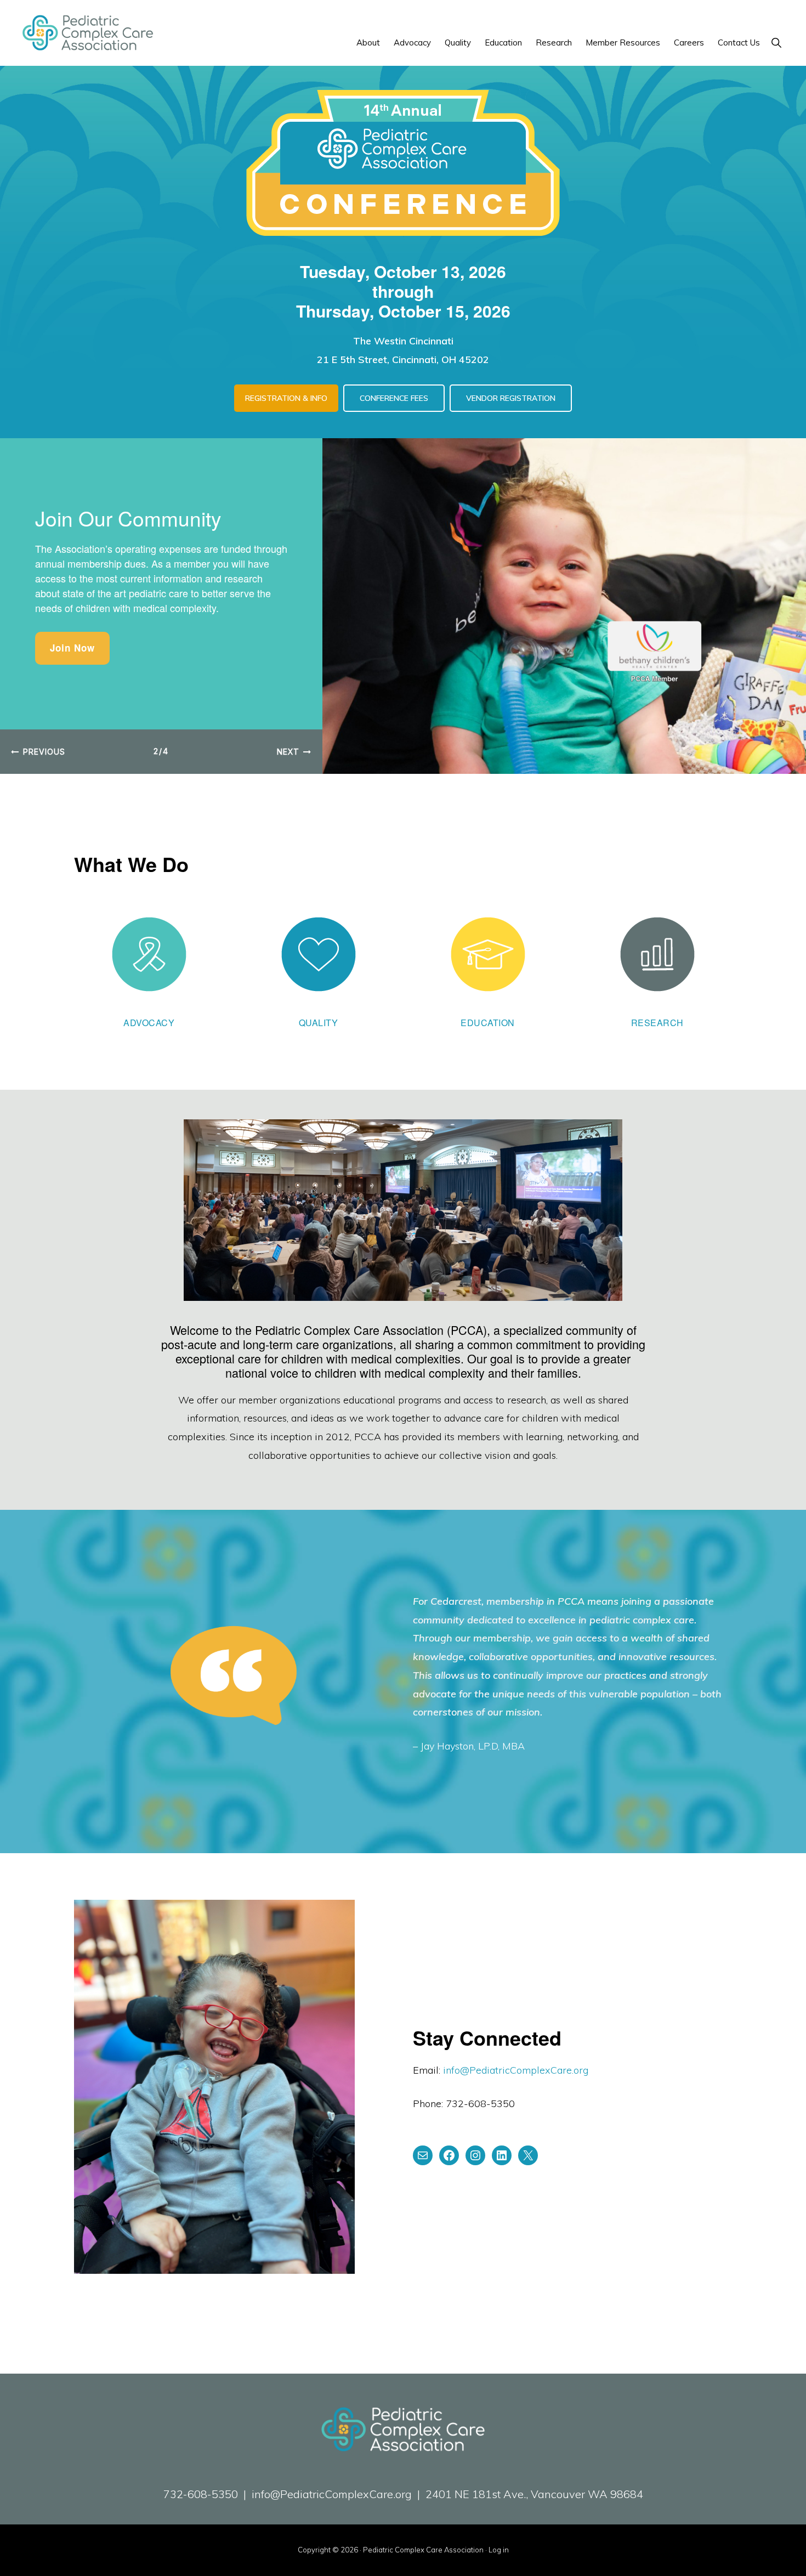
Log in (499, 2550)
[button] (776, 43)
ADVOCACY (149, 1023)
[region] (403, 606)
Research (657, 1023)
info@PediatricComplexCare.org (516, 2070)
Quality (319, 1023)
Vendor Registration (511, 398)
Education (488, 1023)
